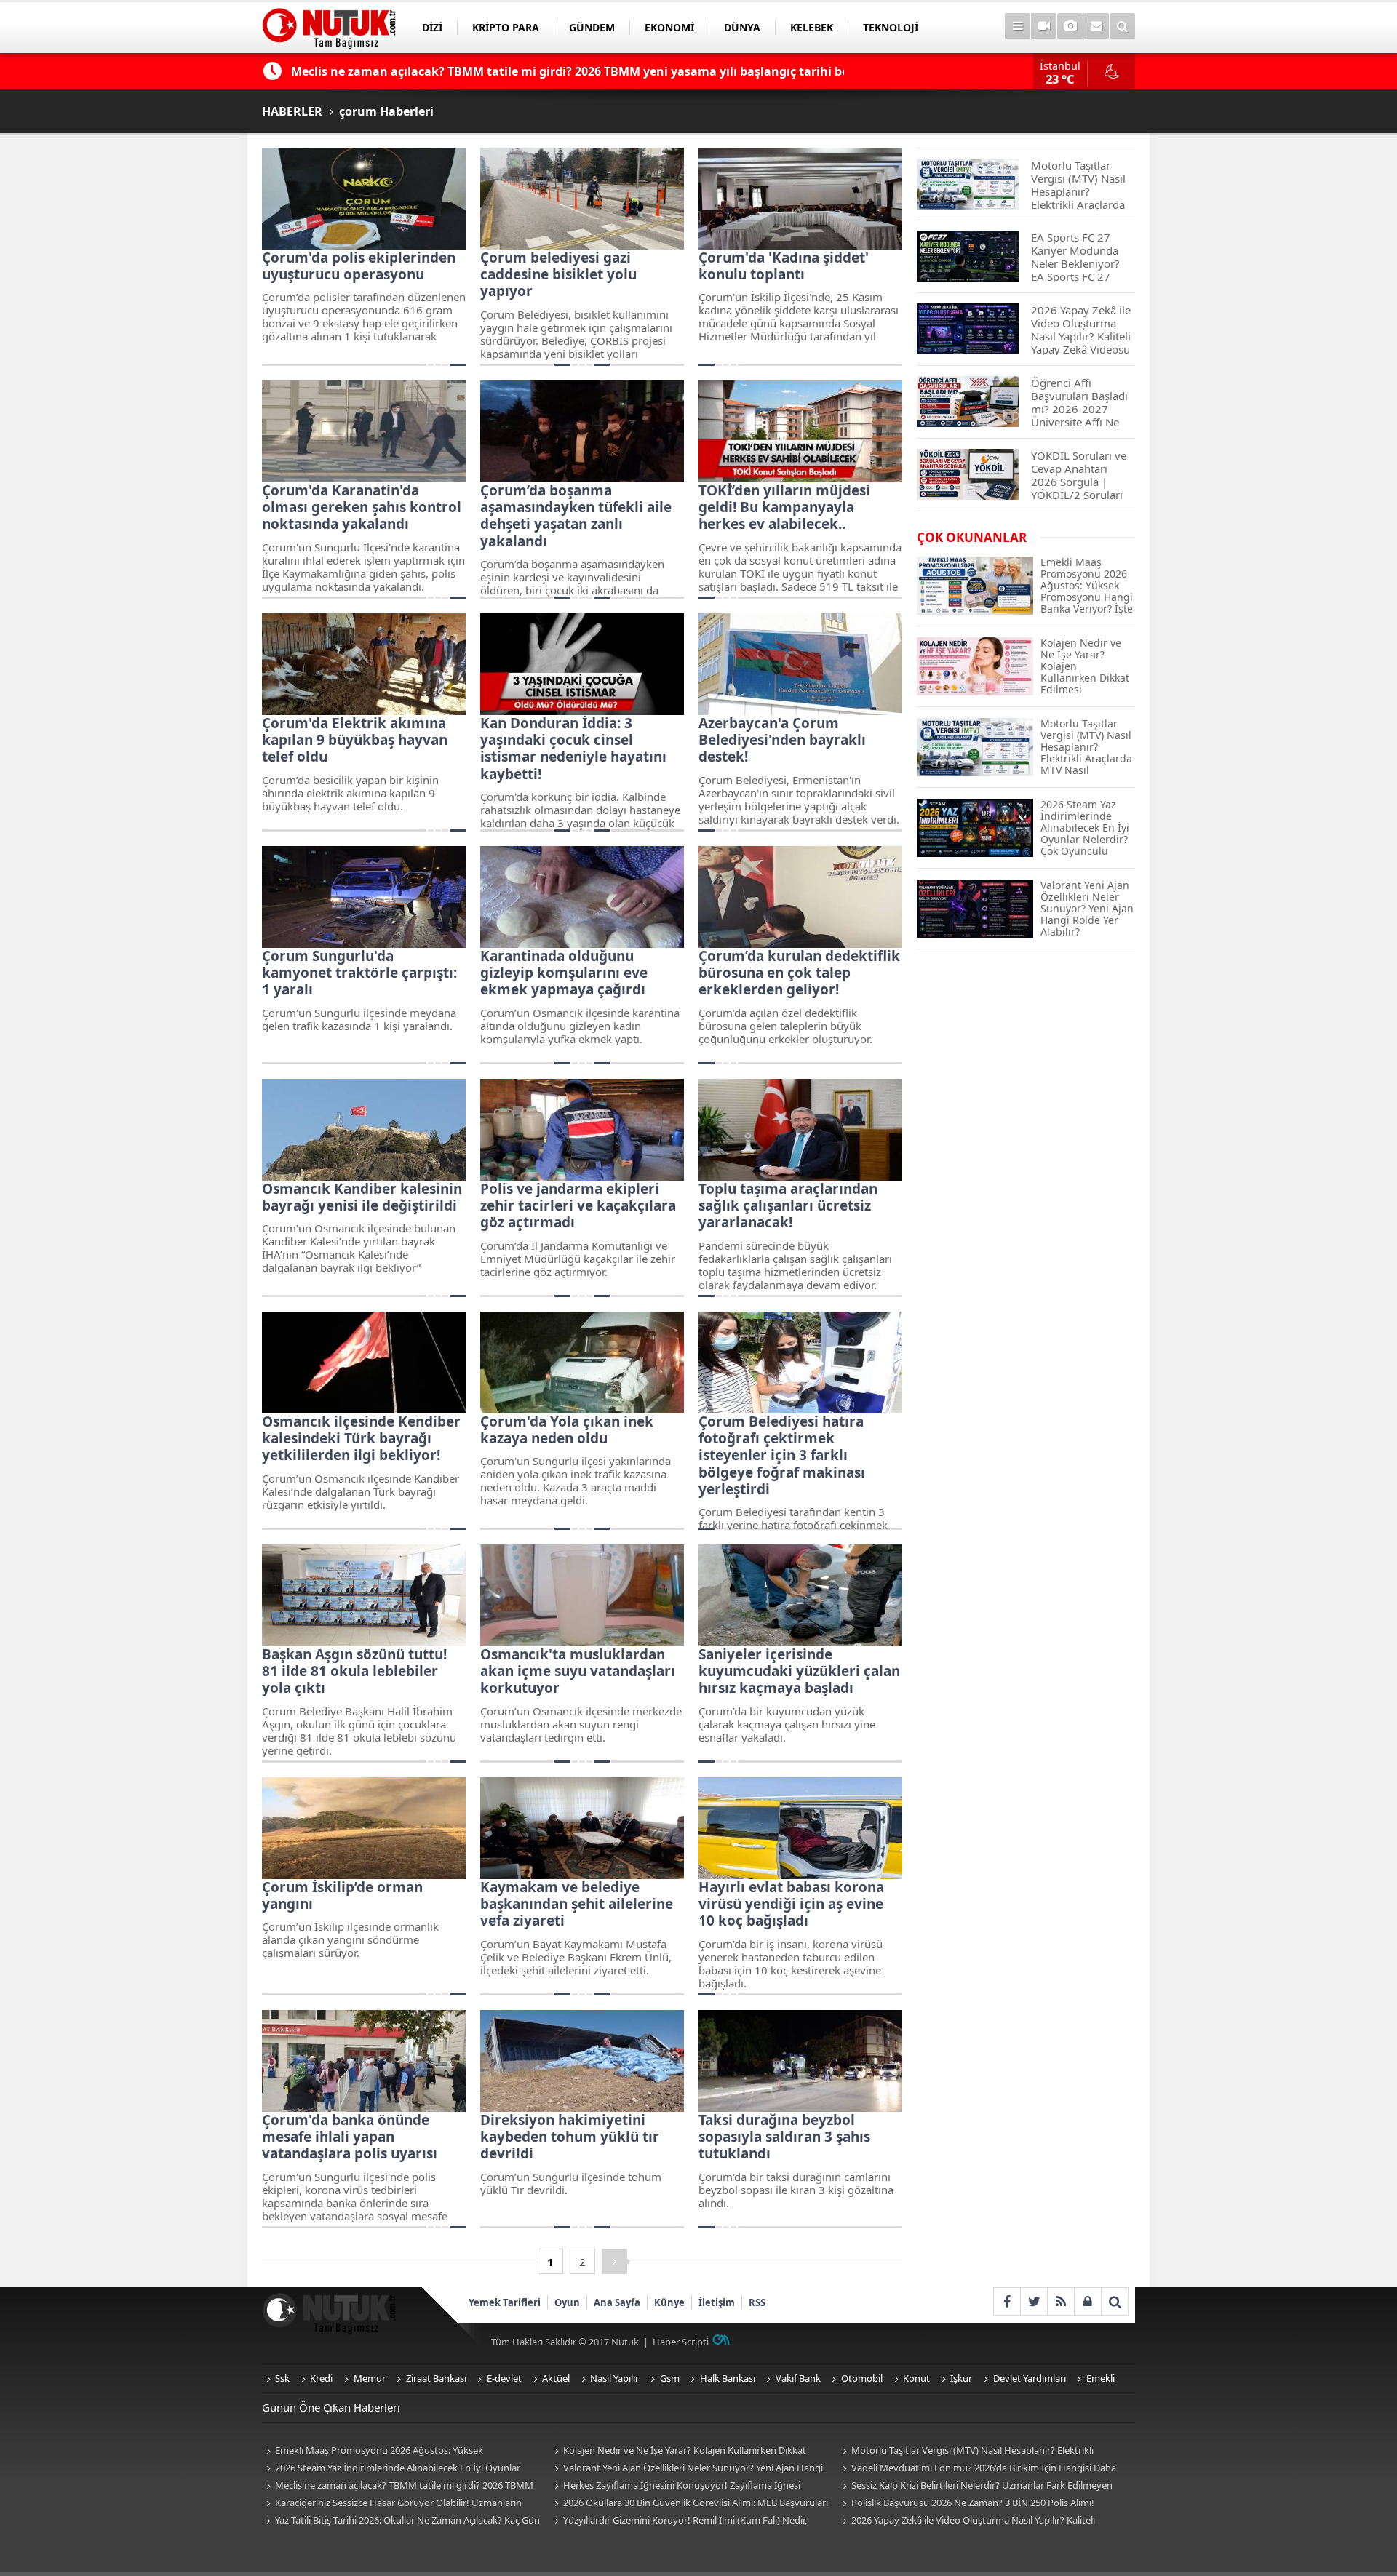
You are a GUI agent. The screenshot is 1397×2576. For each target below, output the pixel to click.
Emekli (1101, 2378)
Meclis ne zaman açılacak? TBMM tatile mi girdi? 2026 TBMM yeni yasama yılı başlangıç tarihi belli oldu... (398, 2486)
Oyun (567, 2302)
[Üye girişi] (1087, 2301)
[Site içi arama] (1122, 26)
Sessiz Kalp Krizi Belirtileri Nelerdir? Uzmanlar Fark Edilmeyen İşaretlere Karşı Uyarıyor (975, 2486)
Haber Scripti (681, 2342)
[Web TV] (1044, 26)
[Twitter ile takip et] (1034, 2301)
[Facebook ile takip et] (1007, 2301)
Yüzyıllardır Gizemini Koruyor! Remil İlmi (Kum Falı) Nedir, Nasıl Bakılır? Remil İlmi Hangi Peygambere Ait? (678, 2521)
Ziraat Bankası (436, 2378)
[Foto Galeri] (1070, 26)
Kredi (321, 2378)
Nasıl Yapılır (614, 2378)
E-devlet (504, 2378)
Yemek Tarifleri (505, 2302)
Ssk (282, 2378)
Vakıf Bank (798, 2378)
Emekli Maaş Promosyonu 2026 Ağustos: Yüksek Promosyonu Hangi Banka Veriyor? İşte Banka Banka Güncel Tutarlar (392, 2451)
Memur (370, 2378)
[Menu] (1018, 26)
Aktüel (556, 2378)
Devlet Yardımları (1030, 2378)
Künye (669, 2302)
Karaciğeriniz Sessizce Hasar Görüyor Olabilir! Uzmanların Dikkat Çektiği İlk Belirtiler (392, 2504)
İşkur (961, 2378)
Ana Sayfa (617, 2302)
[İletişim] (1096, 26)
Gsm (670, 2378)
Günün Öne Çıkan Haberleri (331, 2407)
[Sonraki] (614, 2261)
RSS (757, 2302)
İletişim (717, 2302)
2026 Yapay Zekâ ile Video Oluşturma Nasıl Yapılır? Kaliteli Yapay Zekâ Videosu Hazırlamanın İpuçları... (967, 2521)
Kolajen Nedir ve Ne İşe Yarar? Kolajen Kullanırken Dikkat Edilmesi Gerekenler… (678, 2451)
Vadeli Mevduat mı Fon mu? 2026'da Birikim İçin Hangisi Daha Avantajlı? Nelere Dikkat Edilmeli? (977, 2469)
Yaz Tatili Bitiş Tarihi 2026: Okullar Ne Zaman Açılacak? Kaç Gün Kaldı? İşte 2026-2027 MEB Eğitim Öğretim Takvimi (401, 2521)
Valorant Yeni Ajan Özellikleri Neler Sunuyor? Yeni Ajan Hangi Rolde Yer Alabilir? (686, 2469)
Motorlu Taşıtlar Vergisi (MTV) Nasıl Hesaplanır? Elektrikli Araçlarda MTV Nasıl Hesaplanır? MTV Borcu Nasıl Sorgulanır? (970, 2451)
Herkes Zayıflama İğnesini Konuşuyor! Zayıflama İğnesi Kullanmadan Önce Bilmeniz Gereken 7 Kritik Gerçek (675, 2486)
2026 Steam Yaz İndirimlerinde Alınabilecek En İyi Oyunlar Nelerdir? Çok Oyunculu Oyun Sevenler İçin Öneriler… (391, 2469)
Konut (916, 2378)
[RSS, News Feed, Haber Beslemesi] (1060, 2301)
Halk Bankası (728, 2378)
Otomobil (862, 2378)
